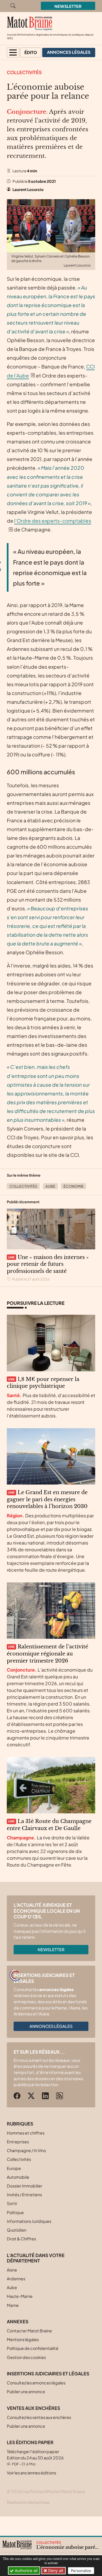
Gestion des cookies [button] (26, 2357)
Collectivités (24, 72)
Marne (13, 2305)
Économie (74, 1186)
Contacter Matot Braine (29, 2331)
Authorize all (25, 2570)
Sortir (12, 2203)
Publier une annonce (26, 2391)
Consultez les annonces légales (36, 2383)
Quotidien (17, 2230)
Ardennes (16, 2279)
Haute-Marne (20, 2296)
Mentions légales (23, 2339)
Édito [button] (31, 52)
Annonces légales (51, 2026)
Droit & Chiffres (21, 2239)
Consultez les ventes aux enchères (39, 2417)
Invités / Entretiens (24, 2195)
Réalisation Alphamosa (28, 2502)
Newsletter (68, 6)
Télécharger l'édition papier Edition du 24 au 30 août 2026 (35, 2458)
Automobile (18, 2177)
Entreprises (18, 2142)
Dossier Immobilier (25, 2186)
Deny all (55, 2570)
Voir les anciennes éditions (31, 2473)
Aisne (12, 2270)
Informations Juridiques (29, 2221)
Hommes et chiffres (26, 2133)
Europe (14, 2168)
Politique (15, 2212)
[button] (13, 52)
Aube (50, 1186)
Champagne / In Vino (26, 2150)
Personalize (81, 2571)
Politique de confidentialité (33, 2348)
